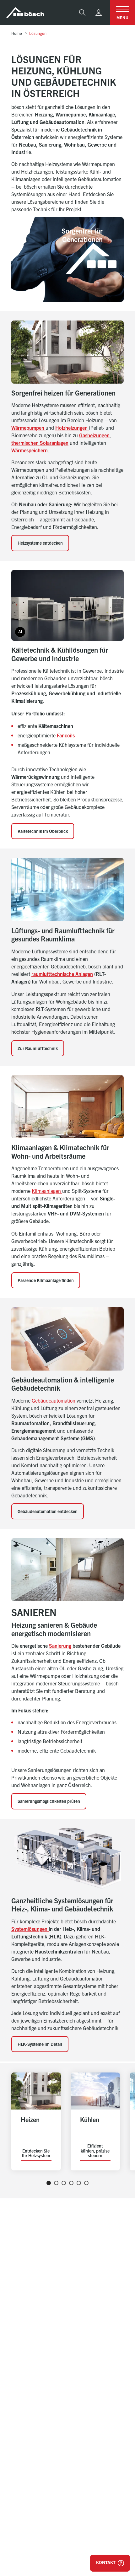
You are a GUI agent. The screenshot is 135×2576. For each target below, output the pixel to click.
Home (17, 33)
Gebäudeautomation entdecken (48, 1511)
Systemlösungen (30, 1929)
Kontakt (106, 2562)
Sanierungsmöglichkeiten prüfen (49, 1801)
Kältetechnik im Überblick (43, 831)
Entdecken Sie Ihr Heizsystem (36, 2153)
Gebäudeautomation (54, 1400)
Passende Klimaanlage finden (46, 1280)
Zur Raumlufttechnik (38, 1048)
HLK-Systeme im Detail (40, 2044)
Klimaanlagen (47, 1191)
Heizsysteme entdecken (40, 543)
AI (20, 632)
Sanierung (61, 1646)
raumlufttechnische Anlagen (62, 974)
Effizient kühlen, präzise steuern (95, 2151)
